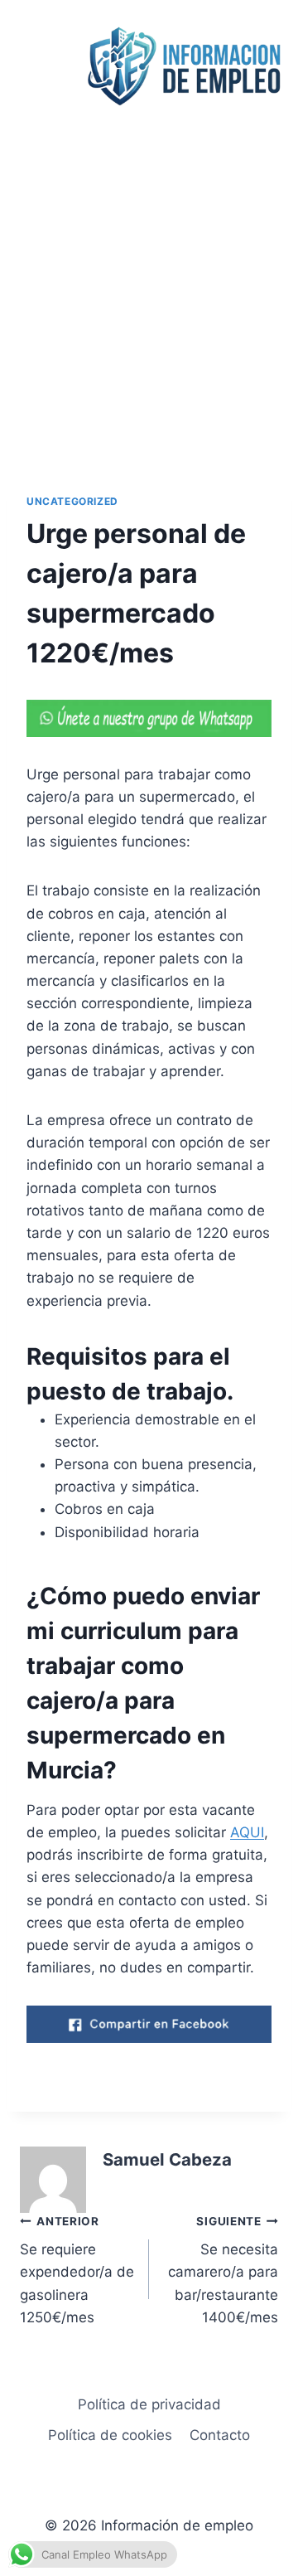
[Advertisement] (149, 289)
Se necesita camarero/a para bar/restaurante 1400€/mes (223, 2270)
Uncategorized (72, 501)
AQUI (247, 1832)
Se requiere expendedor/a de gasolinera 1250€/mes (77, 2270)
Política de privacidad (149, 2404)
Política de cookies (110, 2435)
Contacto (220, 2435)
